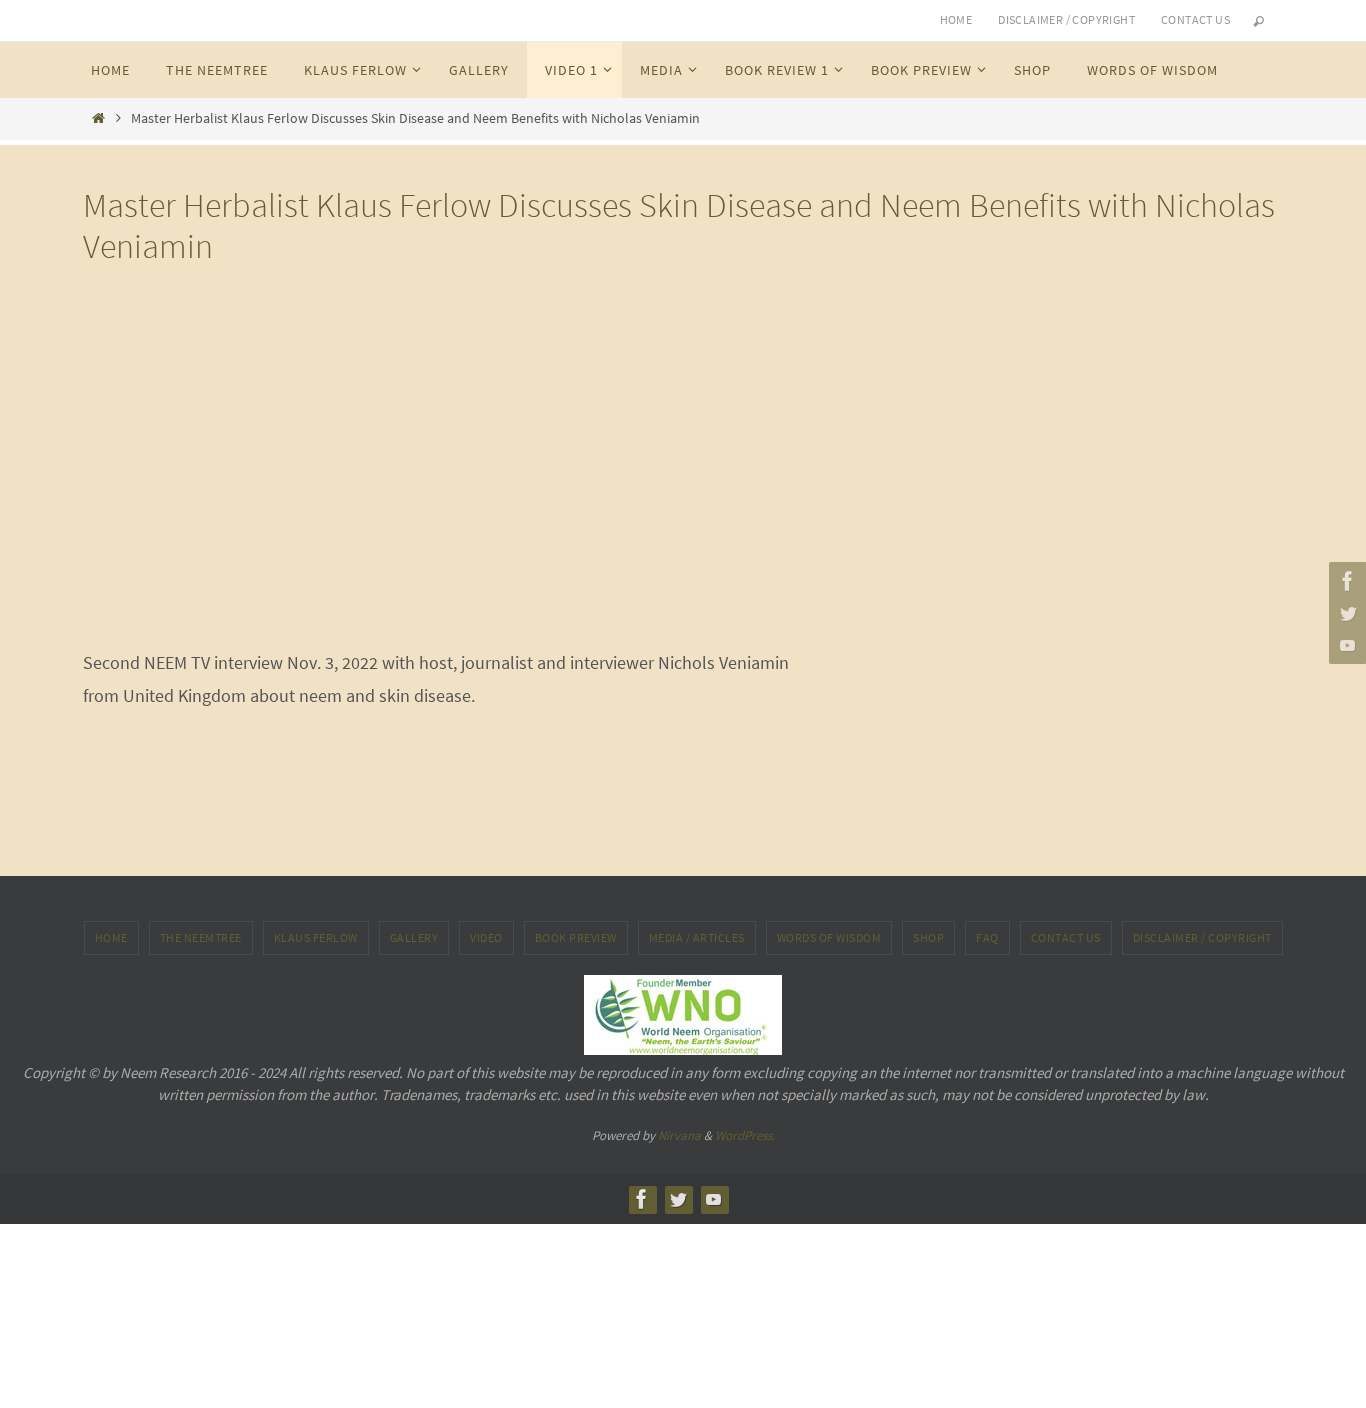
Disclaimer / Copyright (1066, 19)
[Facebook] (1345, 581)
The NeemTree (201, 937)
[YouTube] (1345, 645)
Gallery (414, 937)
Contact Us (1066, 937)
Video (486, 937)
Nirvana (679, 1135)
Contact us (1195, 19)
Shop (928, 937)
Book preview (576, 937)
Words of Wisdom (829, 937)
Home (956, 19)
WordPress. (745, 1135)
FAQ (987, 937)
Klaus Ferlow (316, 937)
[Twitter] (1345, 613)
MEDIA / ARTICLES (697, 937)
